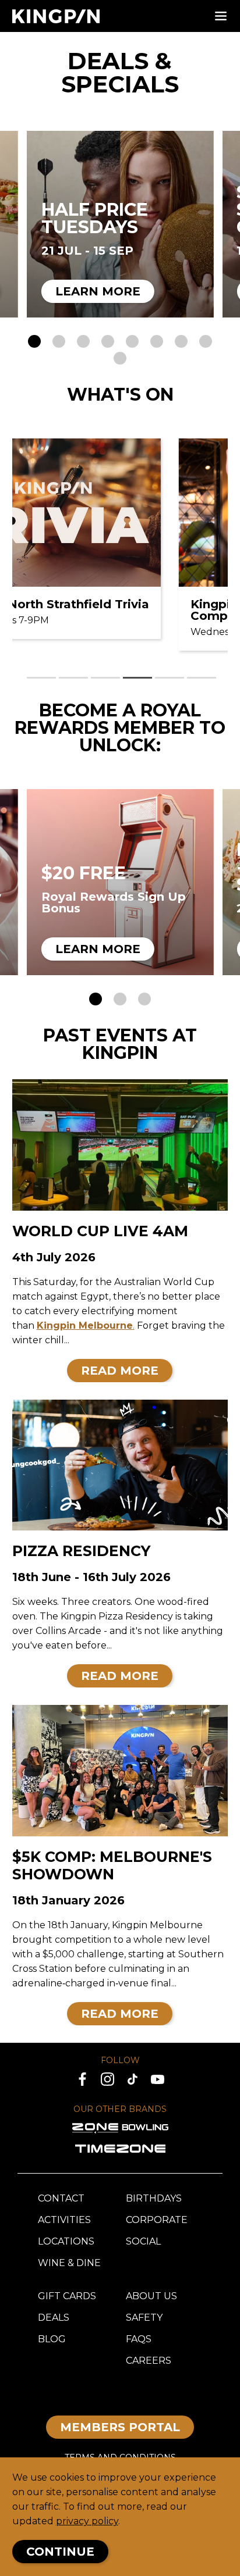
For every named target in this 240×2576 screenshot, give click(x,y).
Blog (52, 2339)
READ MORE (120, 1371)
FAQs (139, 2339)
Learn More (98, 949)
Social (143, 2241)
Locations (66, 2241)
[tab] (41, 678)
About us (151, 2296)
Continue (60, 2552)
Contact (61, 2198)
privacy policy (87, 2521)
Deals (54, 2318)
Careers (149, 2361)
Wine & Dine (69, 2263)
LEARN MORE (98, 291)
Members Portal (120, 2427)
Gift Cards (67, 2296)
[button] (34, 341)
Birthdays (154, 2198)
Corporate (157, 2220)
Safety (144, 2318)
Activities (64, 2220)
